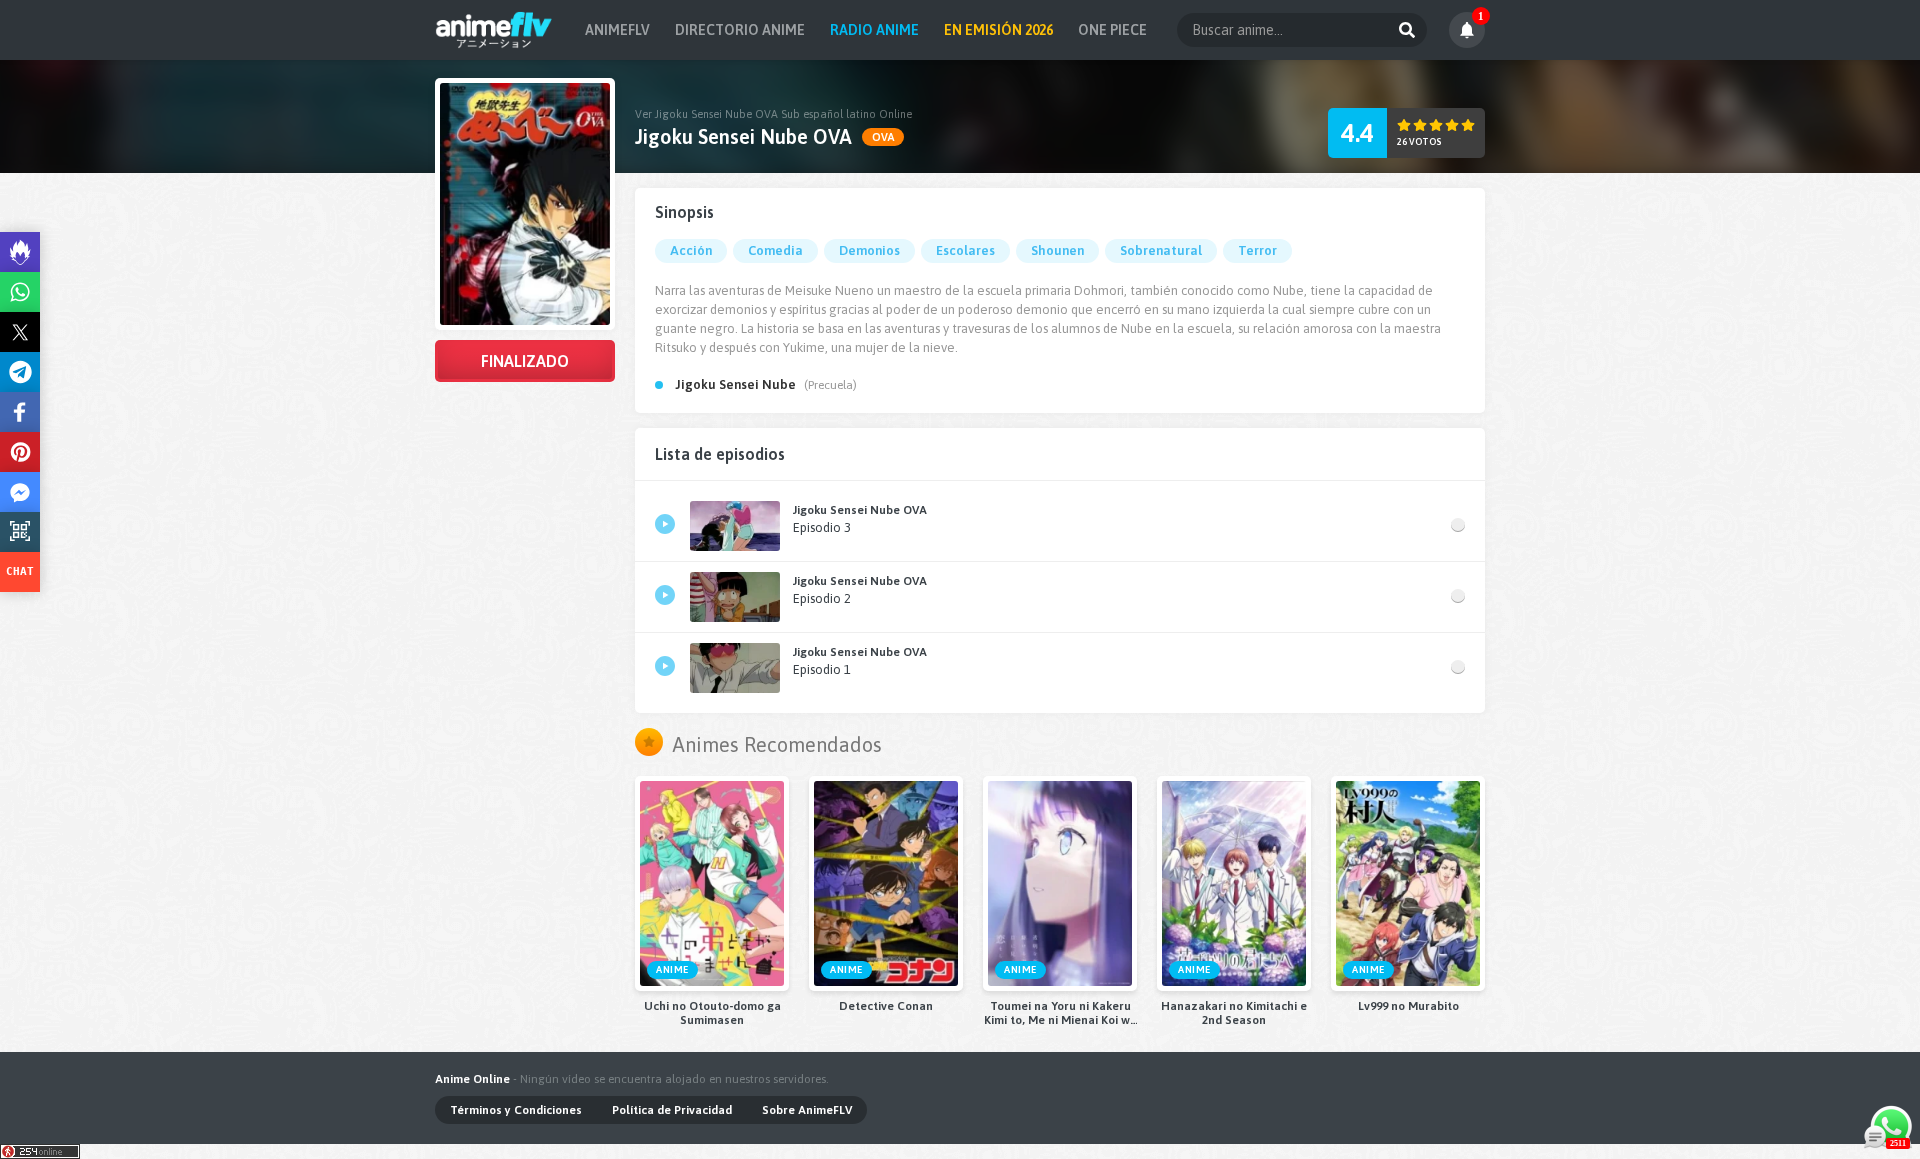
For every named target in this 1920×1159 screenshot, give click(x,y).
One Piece (1112, 30)
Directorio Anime (740, 30)
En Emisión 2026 (998, 30)
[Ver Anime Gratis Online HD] (493, 30)
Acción (691, 250)
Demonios (869, 250)
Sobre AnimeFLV (807, 1110)
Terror (1257, 250)
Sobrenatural (1161, 250)
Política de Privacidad (672, 1110)
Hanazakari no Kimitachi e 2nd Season (1234, 1013)
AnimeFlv (617, 30)
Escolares (965, 250)
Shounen (1057, 250)
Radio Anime (874, 30)
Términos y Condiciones (516, 1110)
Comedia (775, 250)
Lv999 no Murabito (1408, 1006)
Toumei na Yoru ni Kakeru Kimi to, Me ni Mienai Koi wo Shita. (1060, 1013)
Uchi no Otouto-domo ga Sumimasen (712, 1013)
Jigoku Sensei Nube (735, 384)
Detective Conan (886, 1006)
